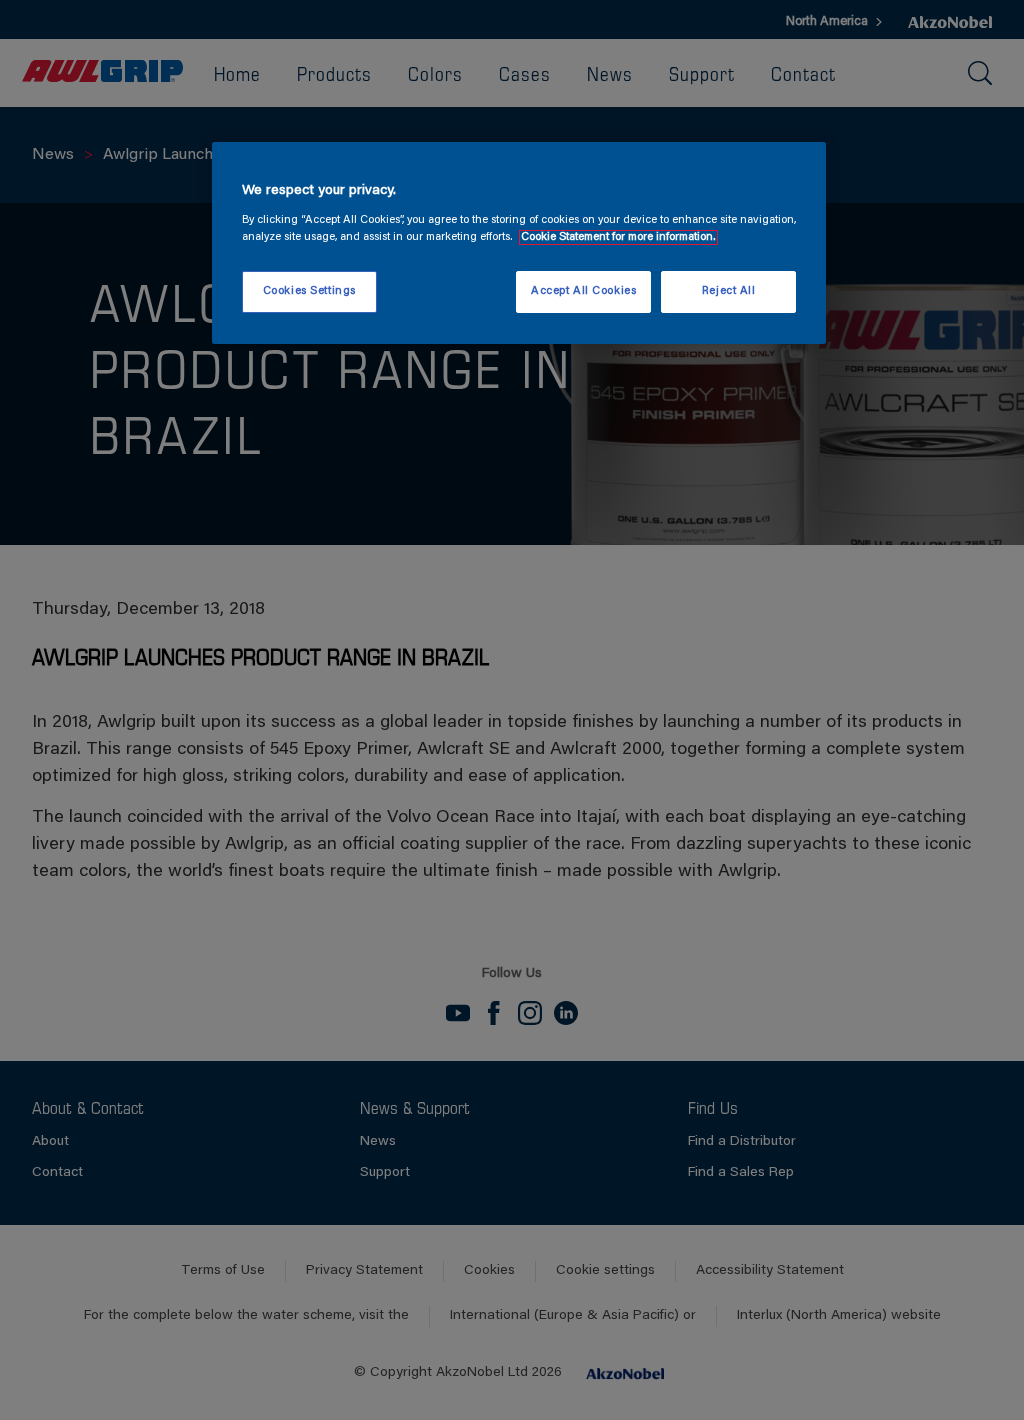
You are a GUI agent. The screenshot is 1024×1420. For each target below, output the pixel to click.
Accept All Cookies (583, 291)
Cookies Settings (309, 291)
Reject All (729, 291)
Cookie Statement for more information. (618, 237)
